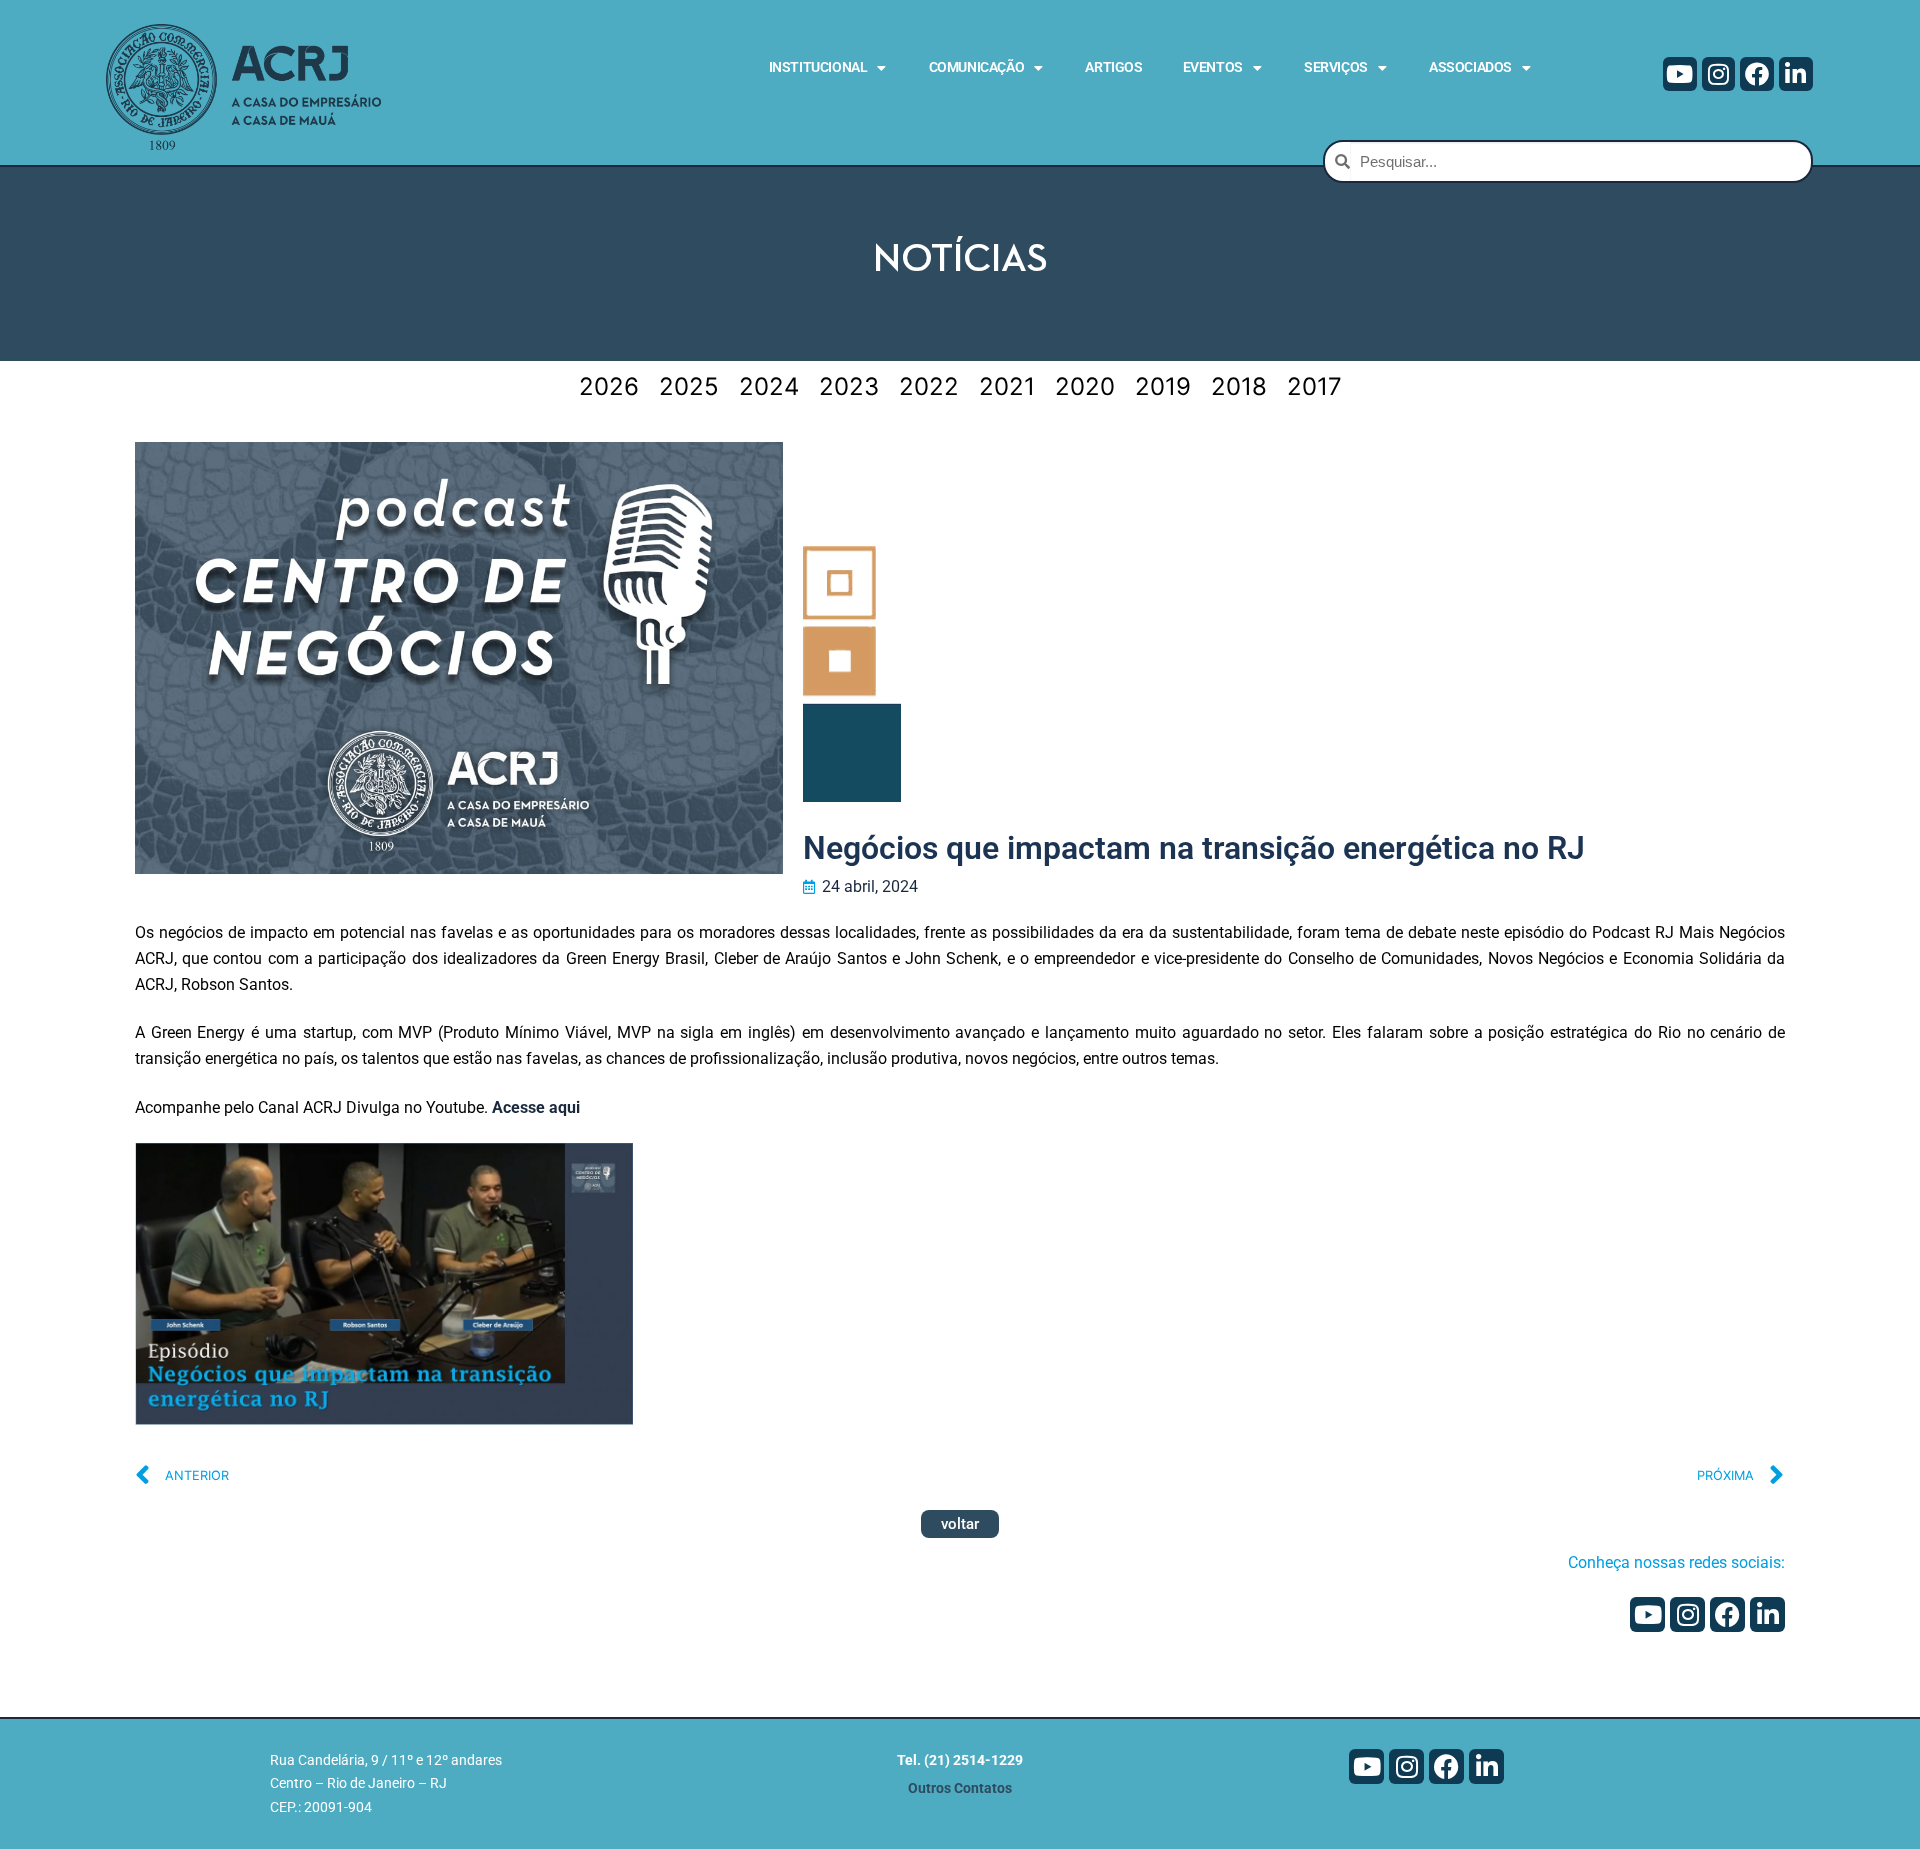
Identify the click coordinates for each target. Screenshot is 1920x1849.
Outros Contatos (960, 1788)
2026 (609, 386)
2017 (1314, 386)
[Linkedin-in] (1796, 74)
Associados (1470, 67)
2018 (1239, 386)
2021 (1007, 386)
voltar (960, 1524)
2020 (1085, 386)
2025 (689, 386)
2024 (769, 386)
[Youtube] (1680, 74)
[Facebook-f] (1757, 74)
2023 (849, 386)
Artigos (1113, 67)
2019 (1163, 386)
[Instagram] (1719, 74)
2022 (929, 386)
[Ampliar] (599, 1176)
